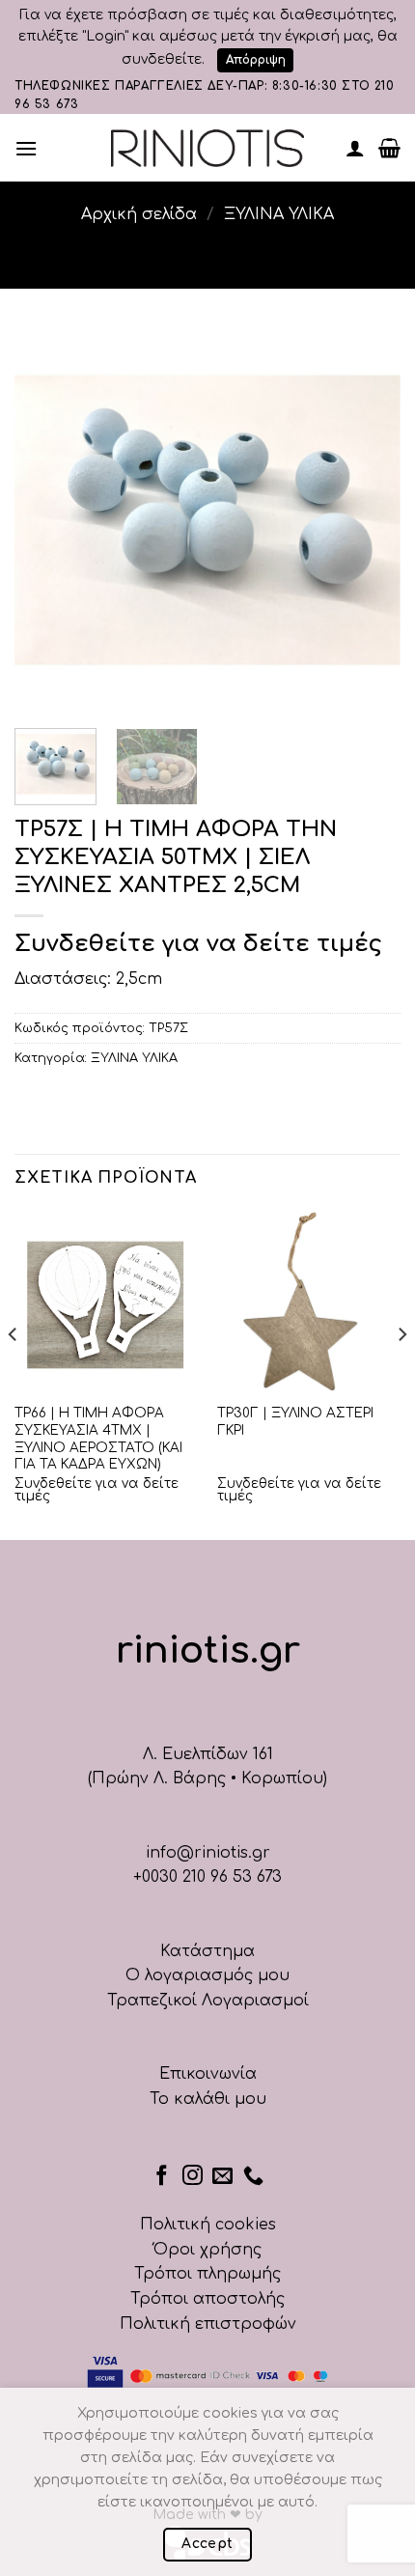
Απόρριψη (256, 60)
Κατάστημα (207, 1951)
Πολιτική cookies (208, 2225)
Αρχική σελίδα (139, 214)
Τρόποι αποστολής (207, 2299)
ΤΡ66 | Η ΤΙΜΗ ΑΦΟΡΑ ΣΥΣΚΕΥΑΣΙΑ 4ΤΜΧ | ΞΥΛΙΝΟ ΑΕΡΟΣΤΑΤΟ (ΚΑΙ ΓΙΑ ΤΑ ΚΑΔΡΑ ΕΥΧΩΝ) (98, 1439)
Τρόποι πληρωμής (207, 2274)
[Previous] (46, 520)
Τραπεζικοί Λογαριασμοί (208, 2001)
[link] (207, 148)
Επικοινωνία (208, 2074)
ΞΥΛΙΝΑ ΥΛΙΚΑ (279, 214)
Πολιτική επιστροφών (208, 2324)
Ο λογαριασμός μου (207, 1975)
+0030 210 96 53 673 (207, 1877)
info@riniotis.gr (208, 1853)
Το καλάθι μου (208, 2099)
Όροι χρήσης (207, 2250)
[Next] (369, 520)
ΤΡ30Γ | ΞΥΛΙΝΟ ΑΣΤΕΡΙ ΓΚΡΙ (295, 1422)
